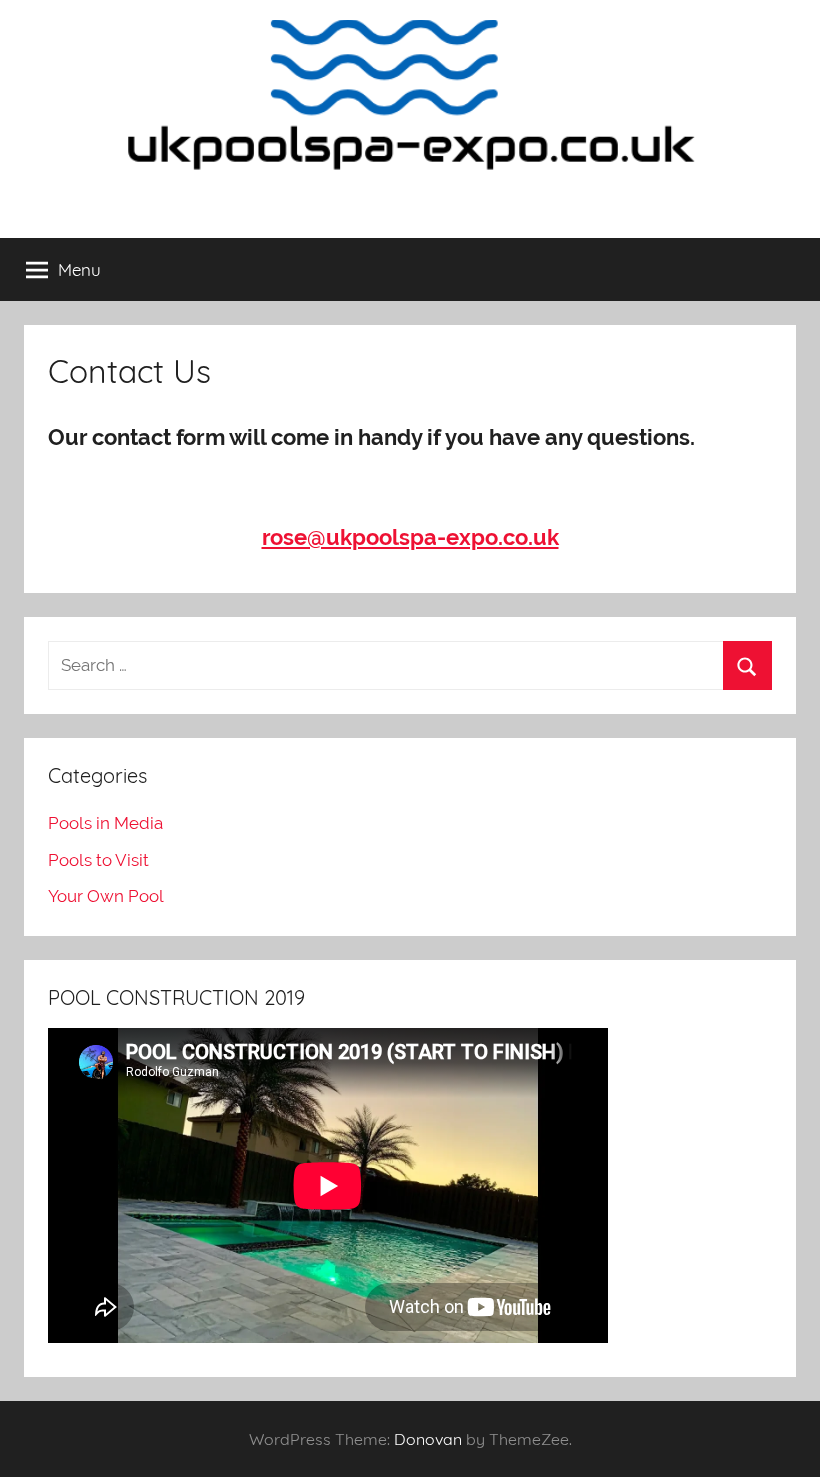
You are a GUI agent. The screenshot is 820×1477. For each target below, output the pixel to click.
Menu (79, 269)
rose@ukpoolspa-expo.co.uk (410, 537)
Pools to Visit (98, 860)
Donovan (428, 1439)
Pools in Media (105, 823)
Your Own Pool (106, 896)
